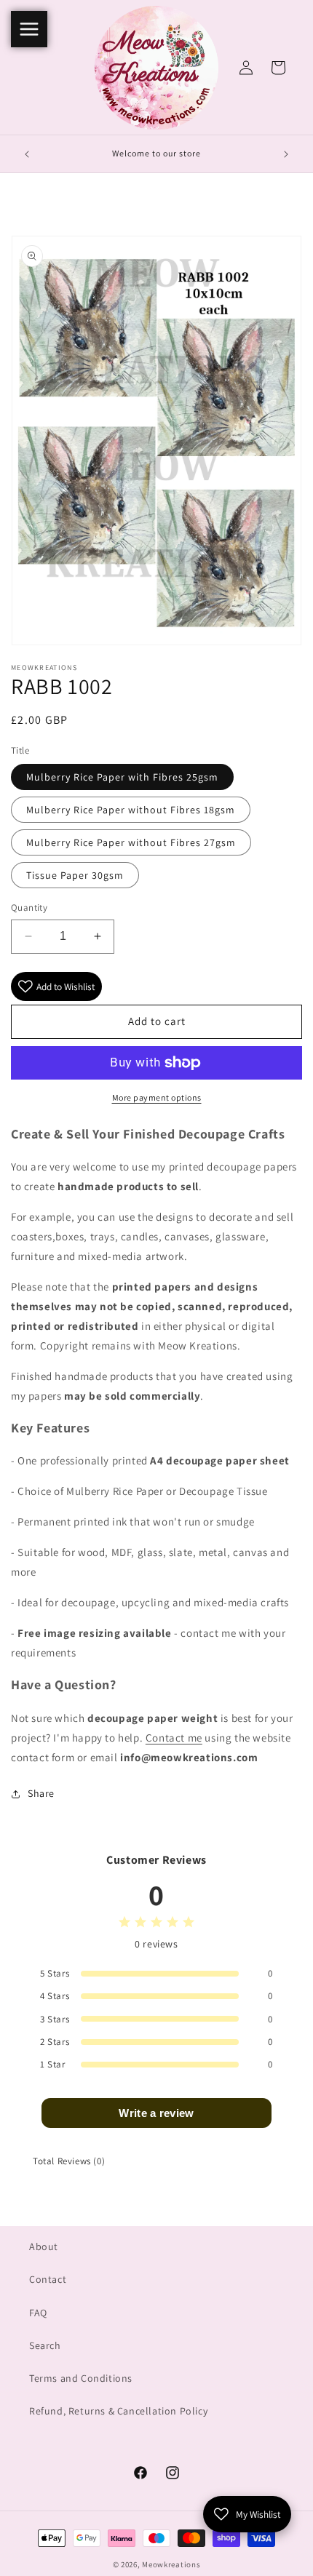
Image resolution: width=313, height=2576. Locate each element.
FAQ (38, 2313)
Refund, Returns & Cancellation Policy (118, 2411)
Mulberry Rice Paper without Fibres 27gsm (131, 842)
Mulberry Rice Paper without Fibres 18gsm (131, 810)
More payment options (157, 1097)
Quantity (29, 908)
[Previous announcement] (27, 154)
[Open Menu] (29, 29)
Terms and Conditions (81, 2378)
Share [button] (41, 1793)
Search (45, 2345)
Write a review (156, 2113)
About (44, 2246)
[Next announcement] (286, 154)
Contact (48, 2279)
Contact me (174, 1738)
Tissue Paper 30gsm (75, 875)
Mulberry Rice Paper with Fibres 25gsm (122, 777)
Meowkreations (171, 2564)
